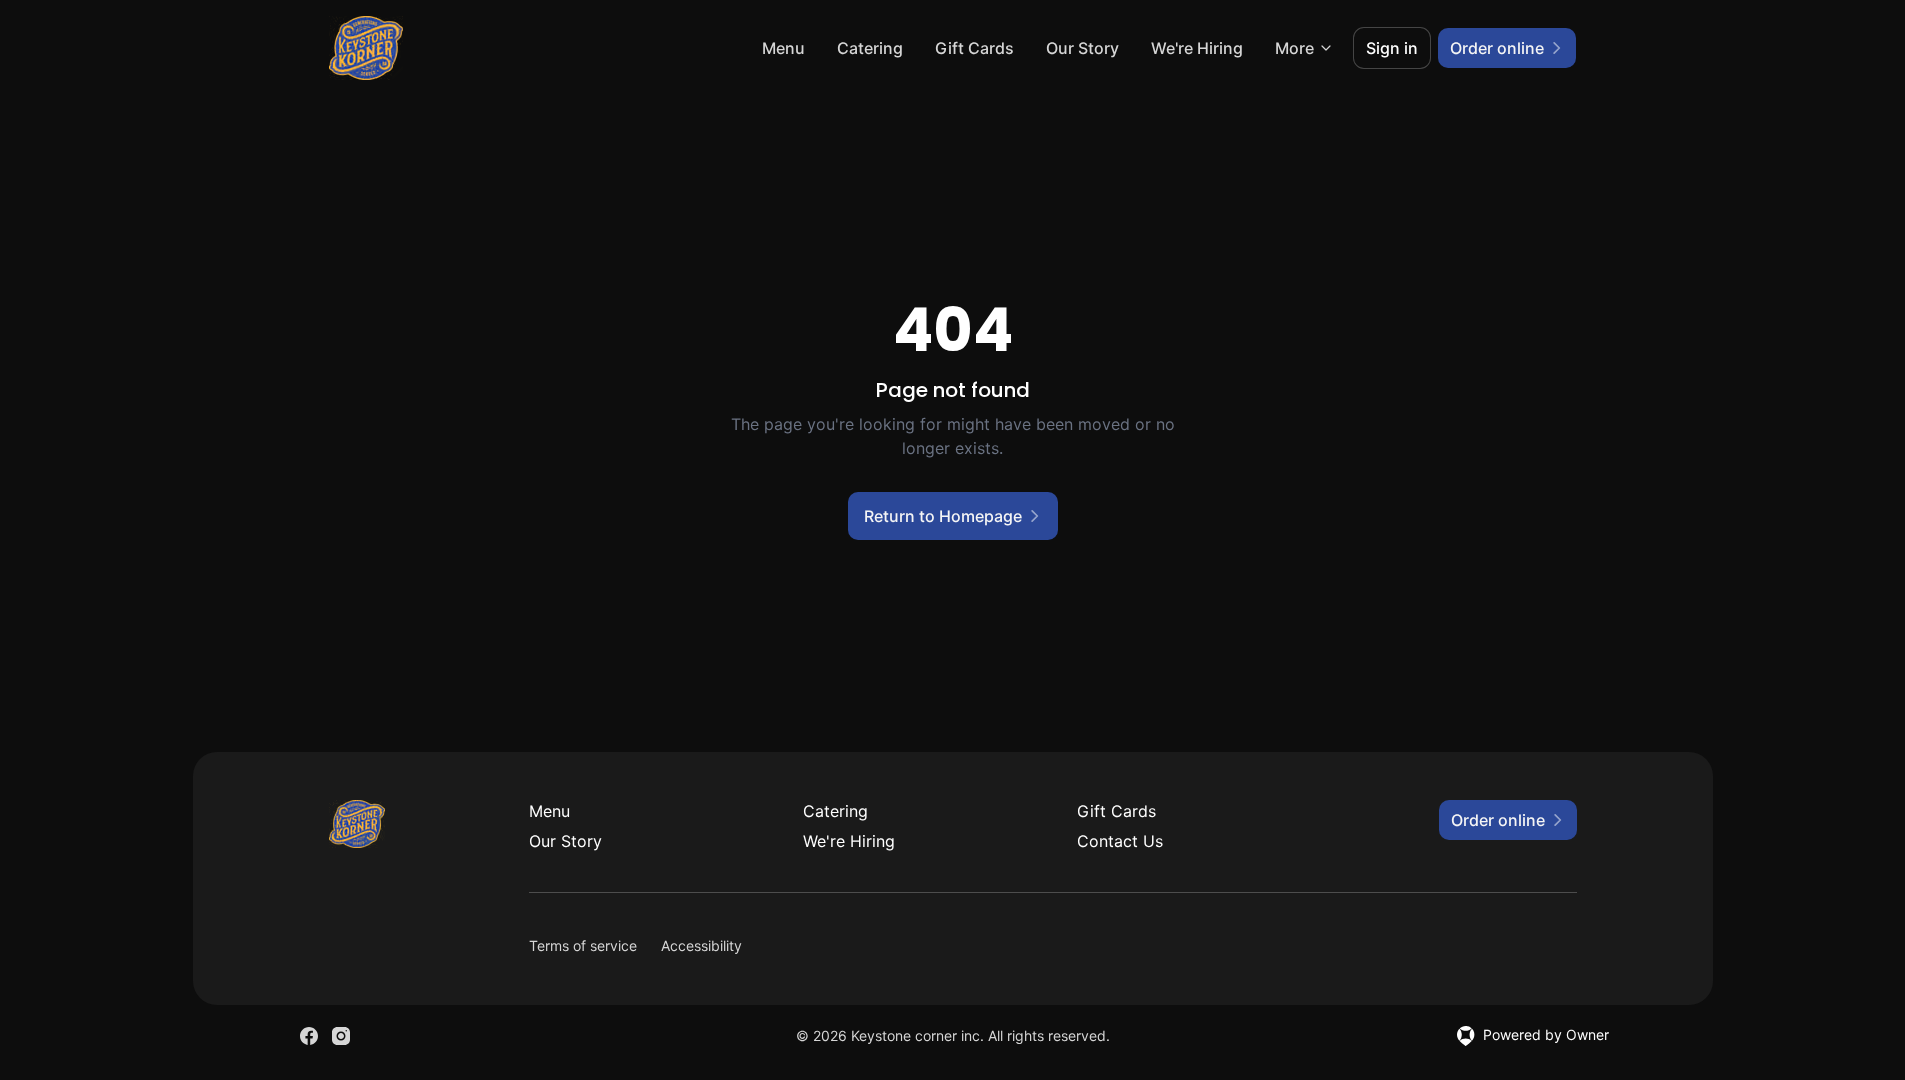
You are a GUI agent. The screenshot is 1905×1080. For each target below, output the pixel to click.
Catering (870, 48)
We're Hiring (1197, 48)
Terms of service (583, 945)
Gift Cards (974, 48)
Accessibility (701, 945)
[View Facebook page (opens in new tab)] (309, 1036)
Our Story (1082, 48)
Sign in (1392, 48)
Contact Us (1120, 841)
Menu (783, 48)
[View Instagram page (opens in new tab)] (341, 1036)
